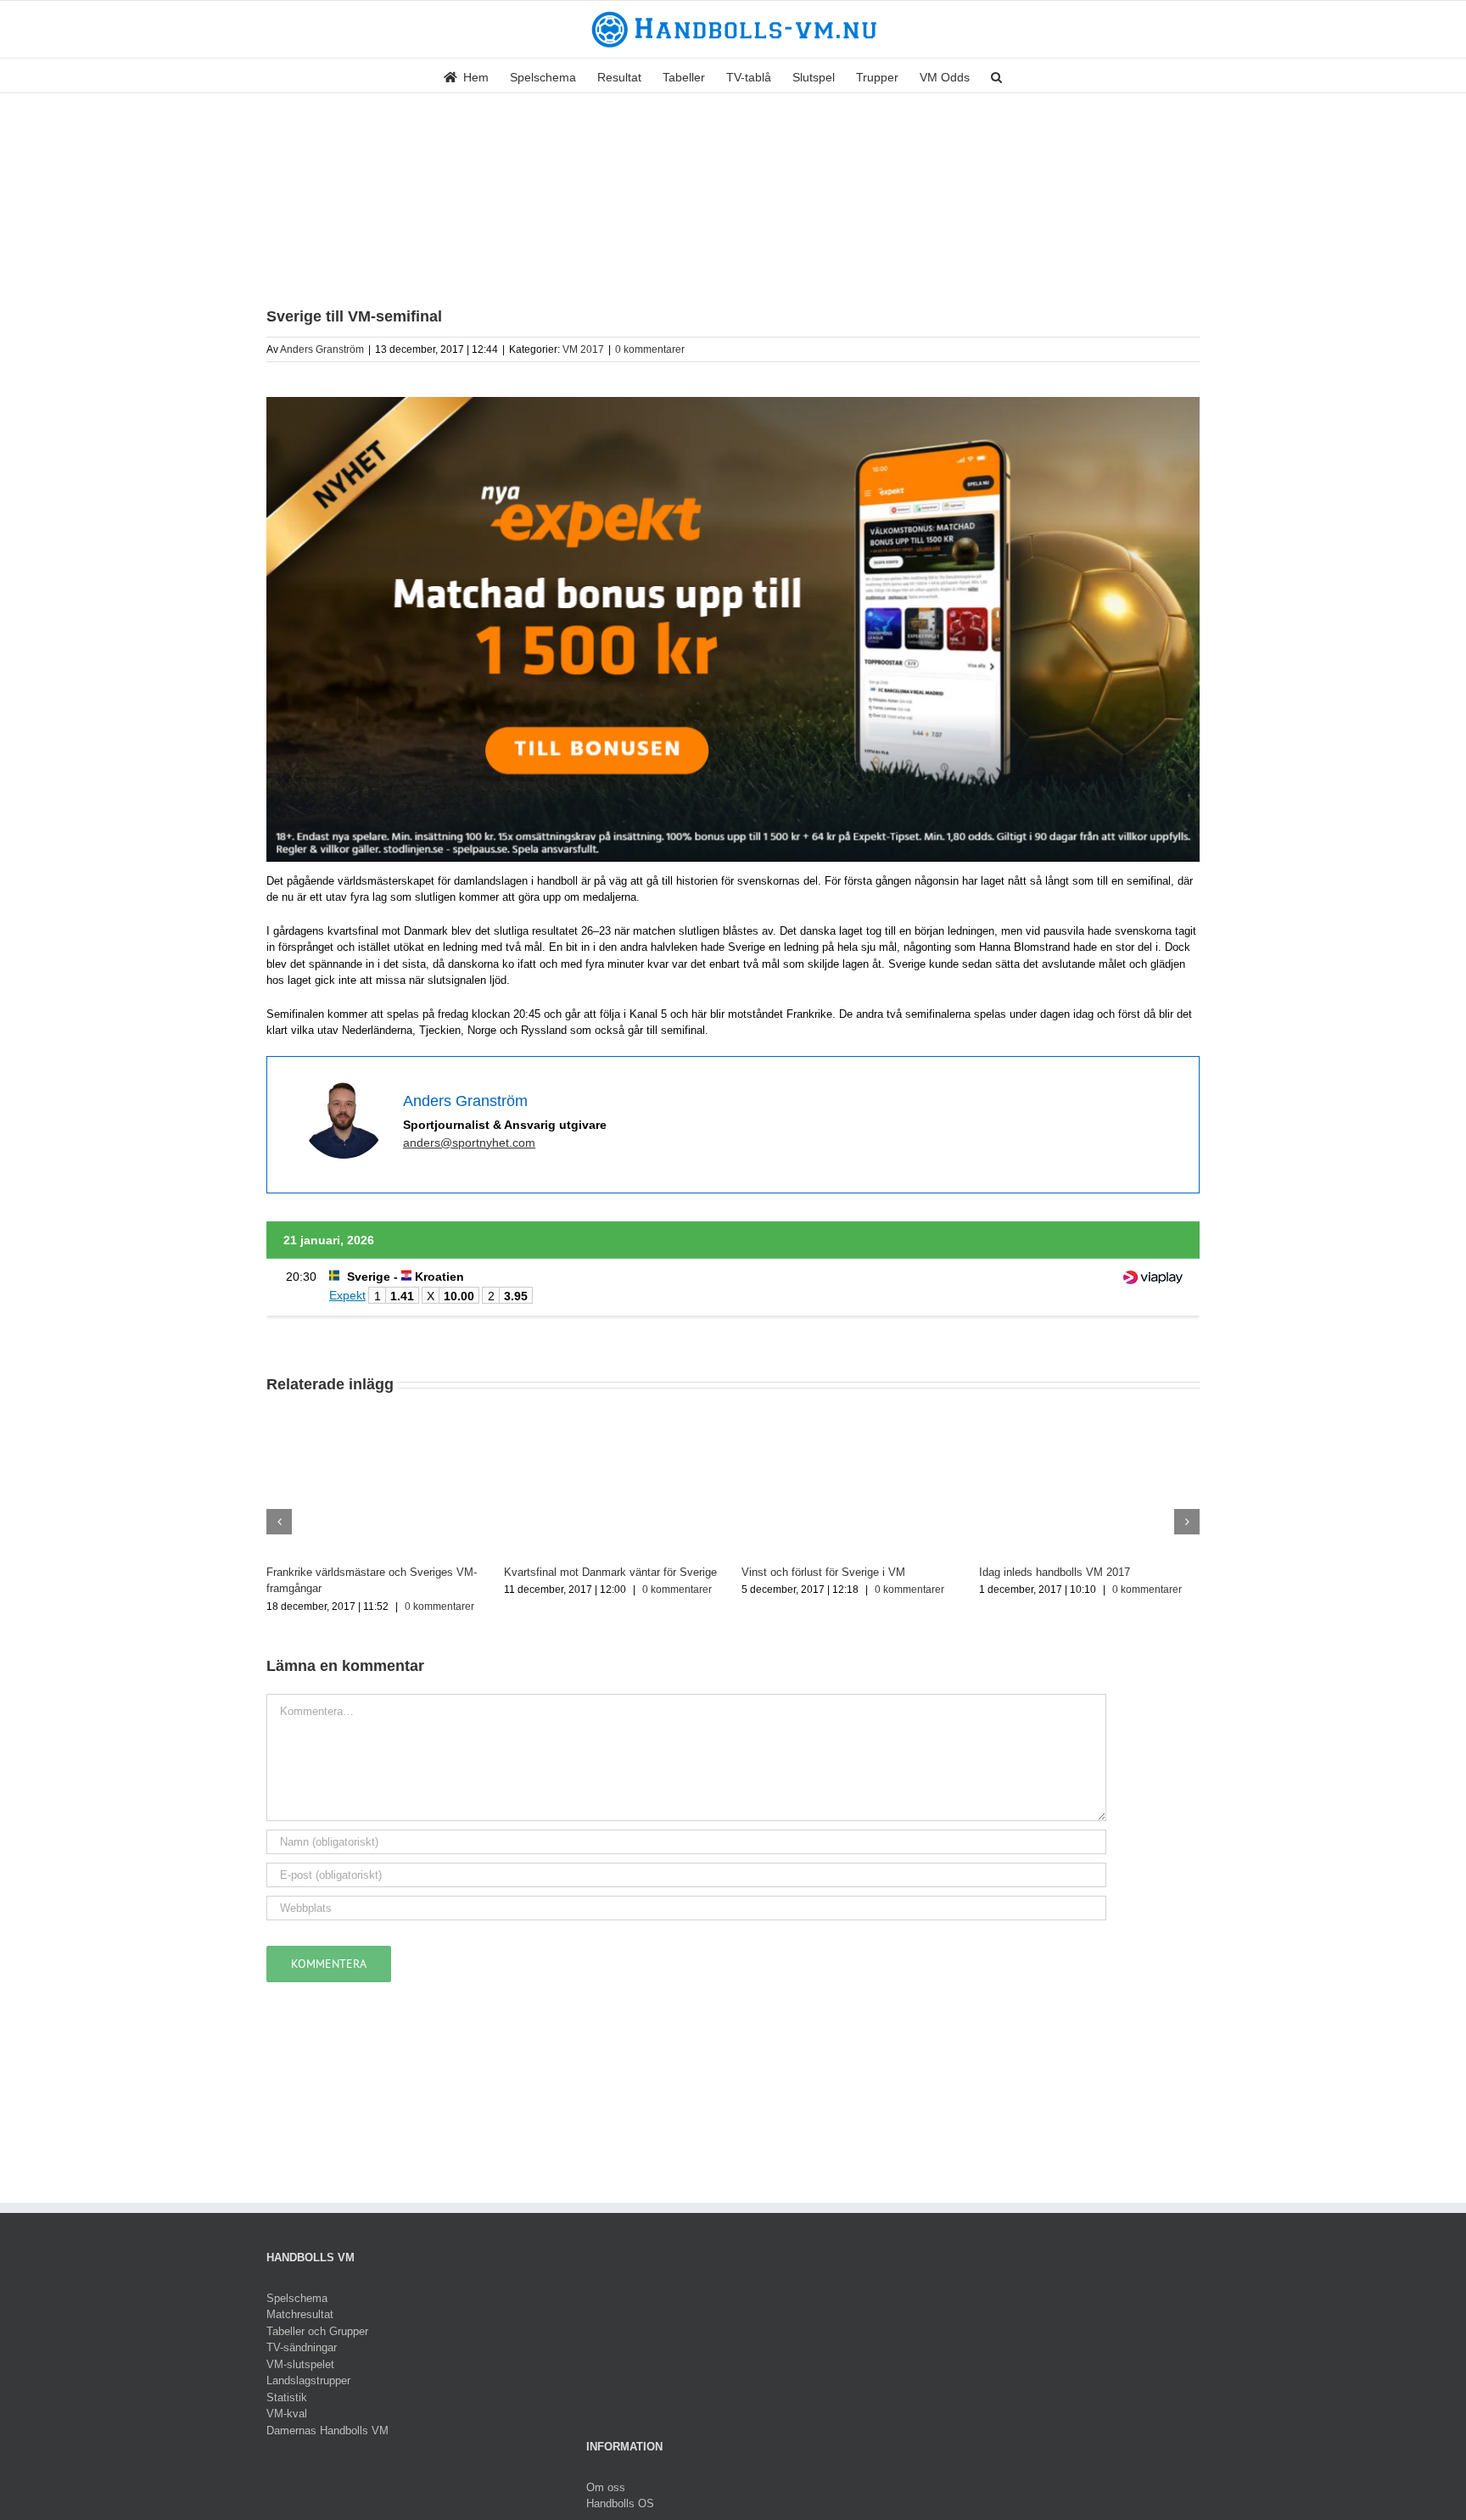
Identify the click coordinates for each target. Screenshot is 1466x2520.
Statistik (287, 2397)
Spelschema (297, 2298)
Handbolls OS (620, 2503)
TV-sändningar (302, 2347)
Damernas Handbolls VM (327, 2431)
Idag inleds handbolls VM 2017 (1055, 1572)
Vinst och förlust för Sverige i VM (823, 1572)
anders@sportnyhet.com (469, 1143)
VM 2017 (583, 349)
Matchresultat (300, 2314)
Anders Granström (322, 349)
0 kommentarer (650, 349)
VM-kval (287, 2414)
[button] (996, 75)
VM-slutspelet (300, 2364)
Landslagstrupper (308, 2380)
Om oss (606, 2487)
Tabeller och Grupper (317, 2331)
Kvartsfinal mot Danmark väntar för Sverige (610, 1572)
